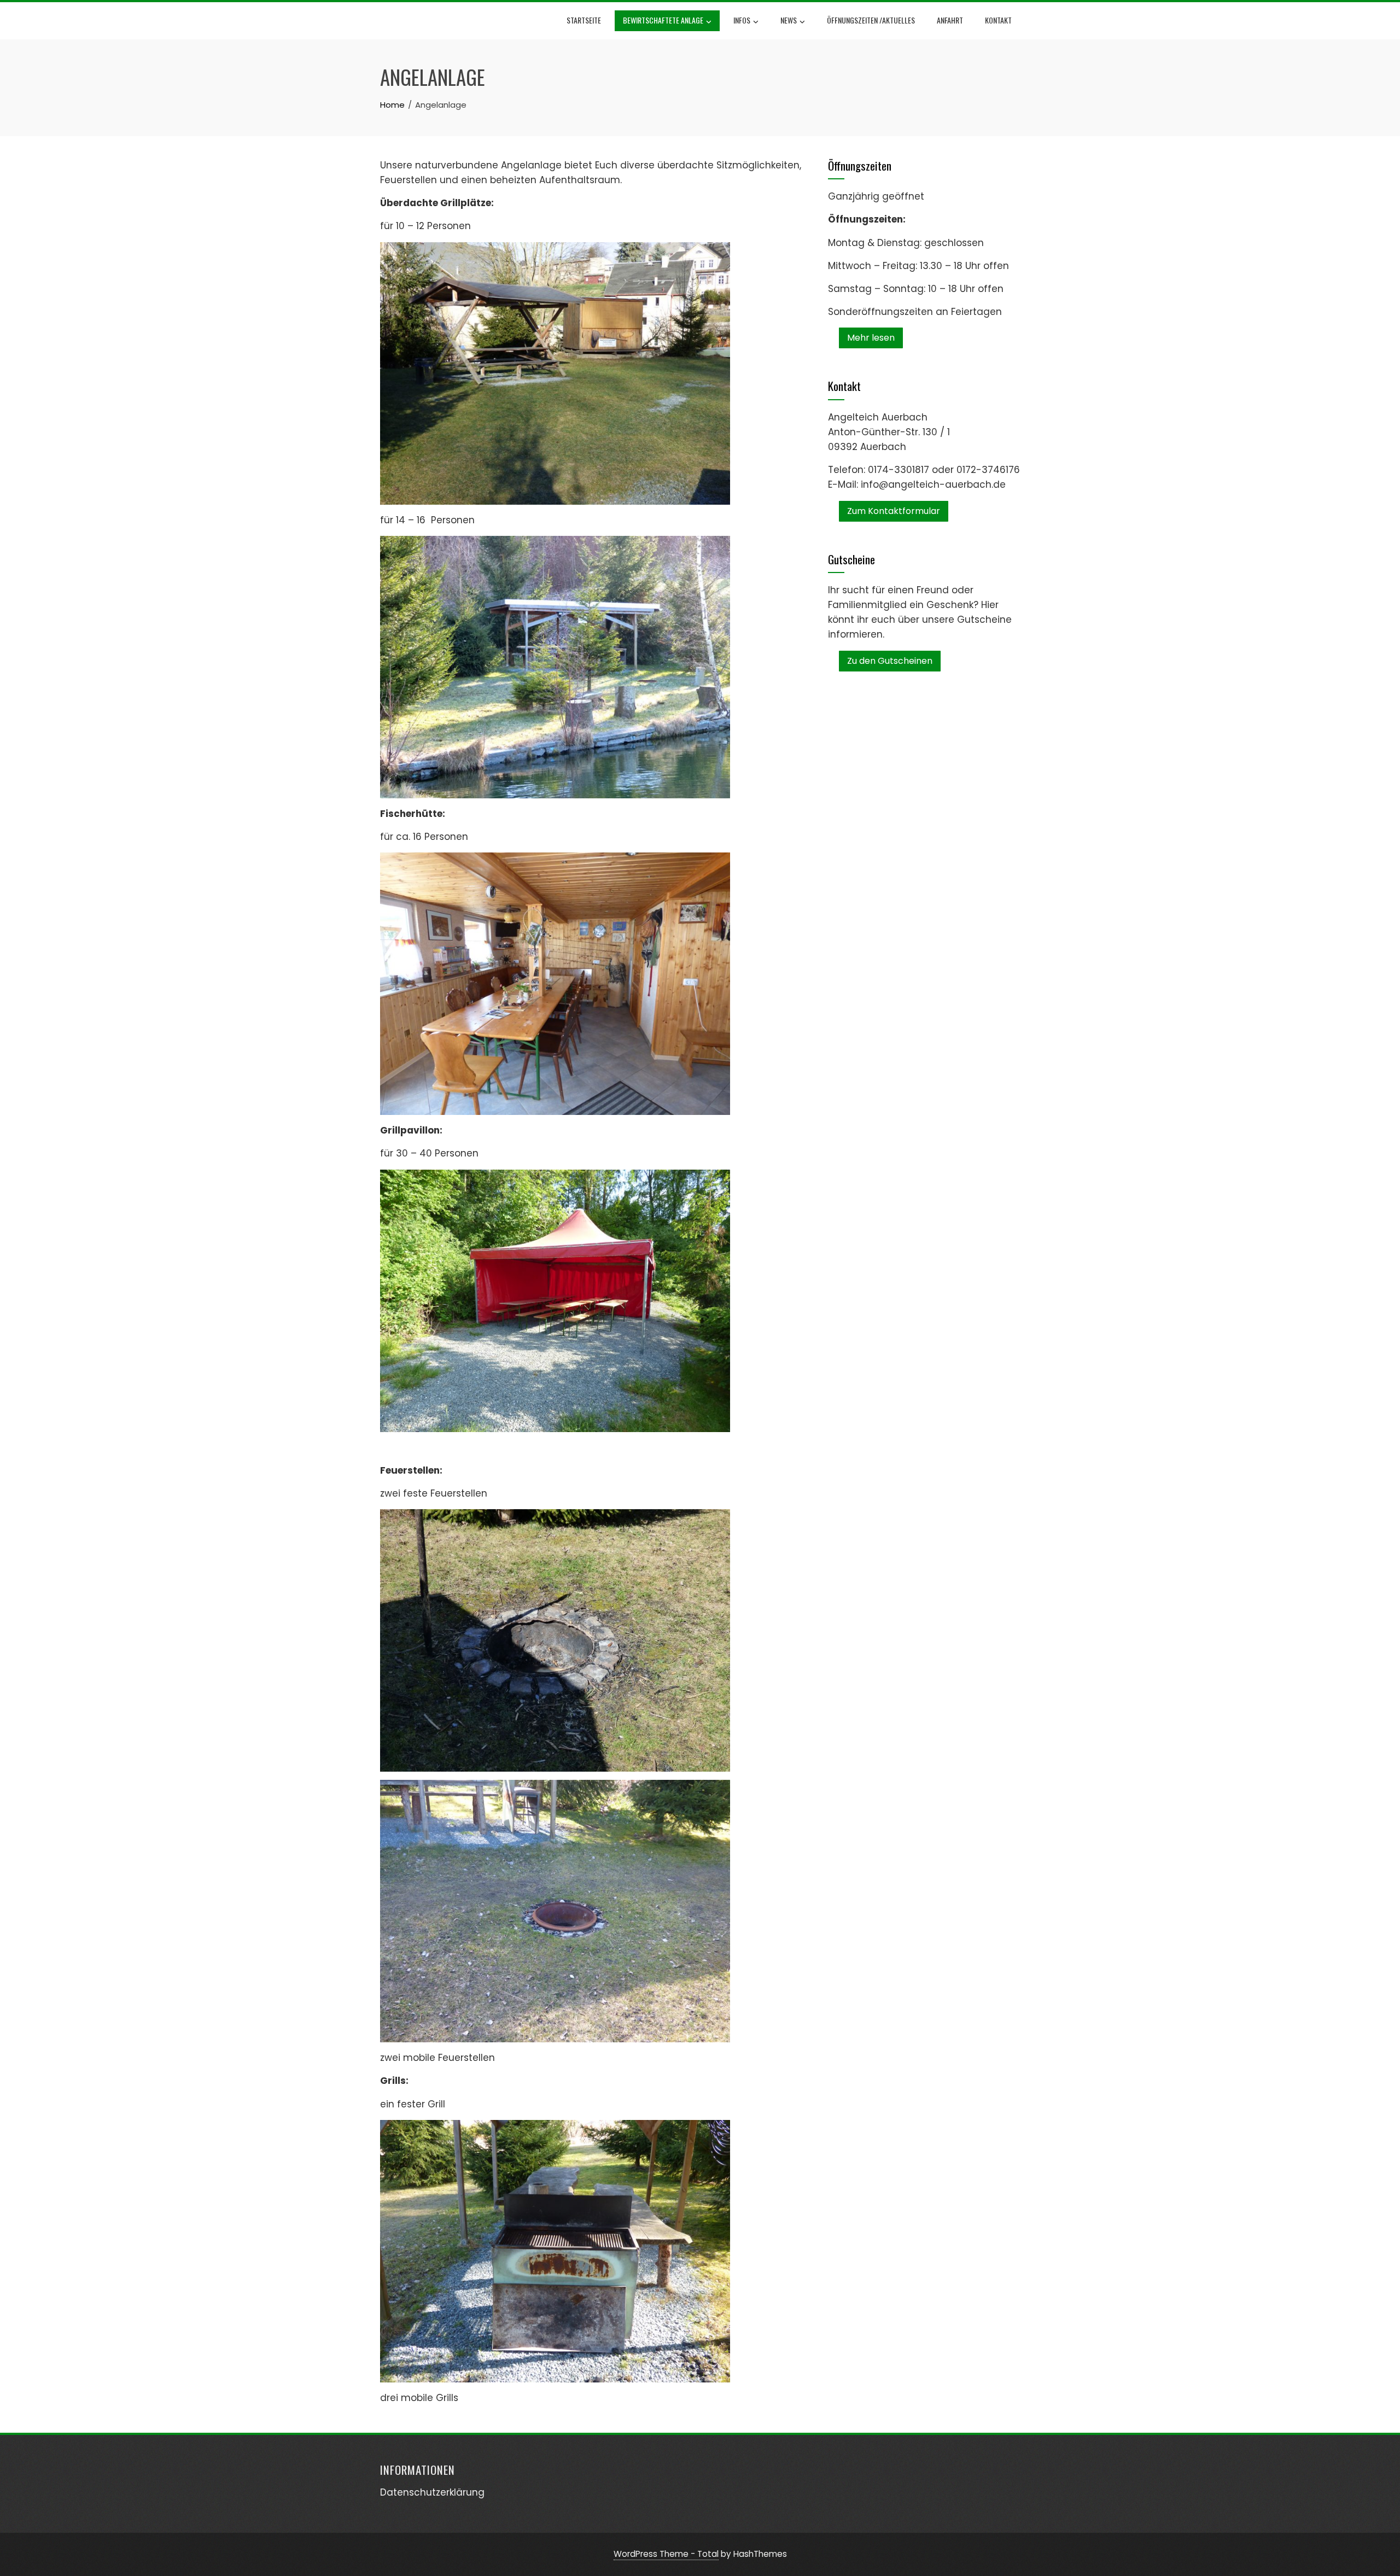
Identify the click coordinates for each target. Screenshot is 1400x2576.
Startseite (584, 20)
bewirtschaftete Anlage (663, 20)
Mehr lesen (871, 338)
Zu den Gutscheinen (890, 661)
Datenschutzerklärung (432, 2492)
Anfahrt (950, 20)
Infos (742, 20)
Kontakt (998, 20)
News (789, 20)
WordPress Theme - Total (666, 2554)
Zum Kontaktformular (894, 511)
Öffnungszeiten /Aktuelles (871, 20)
